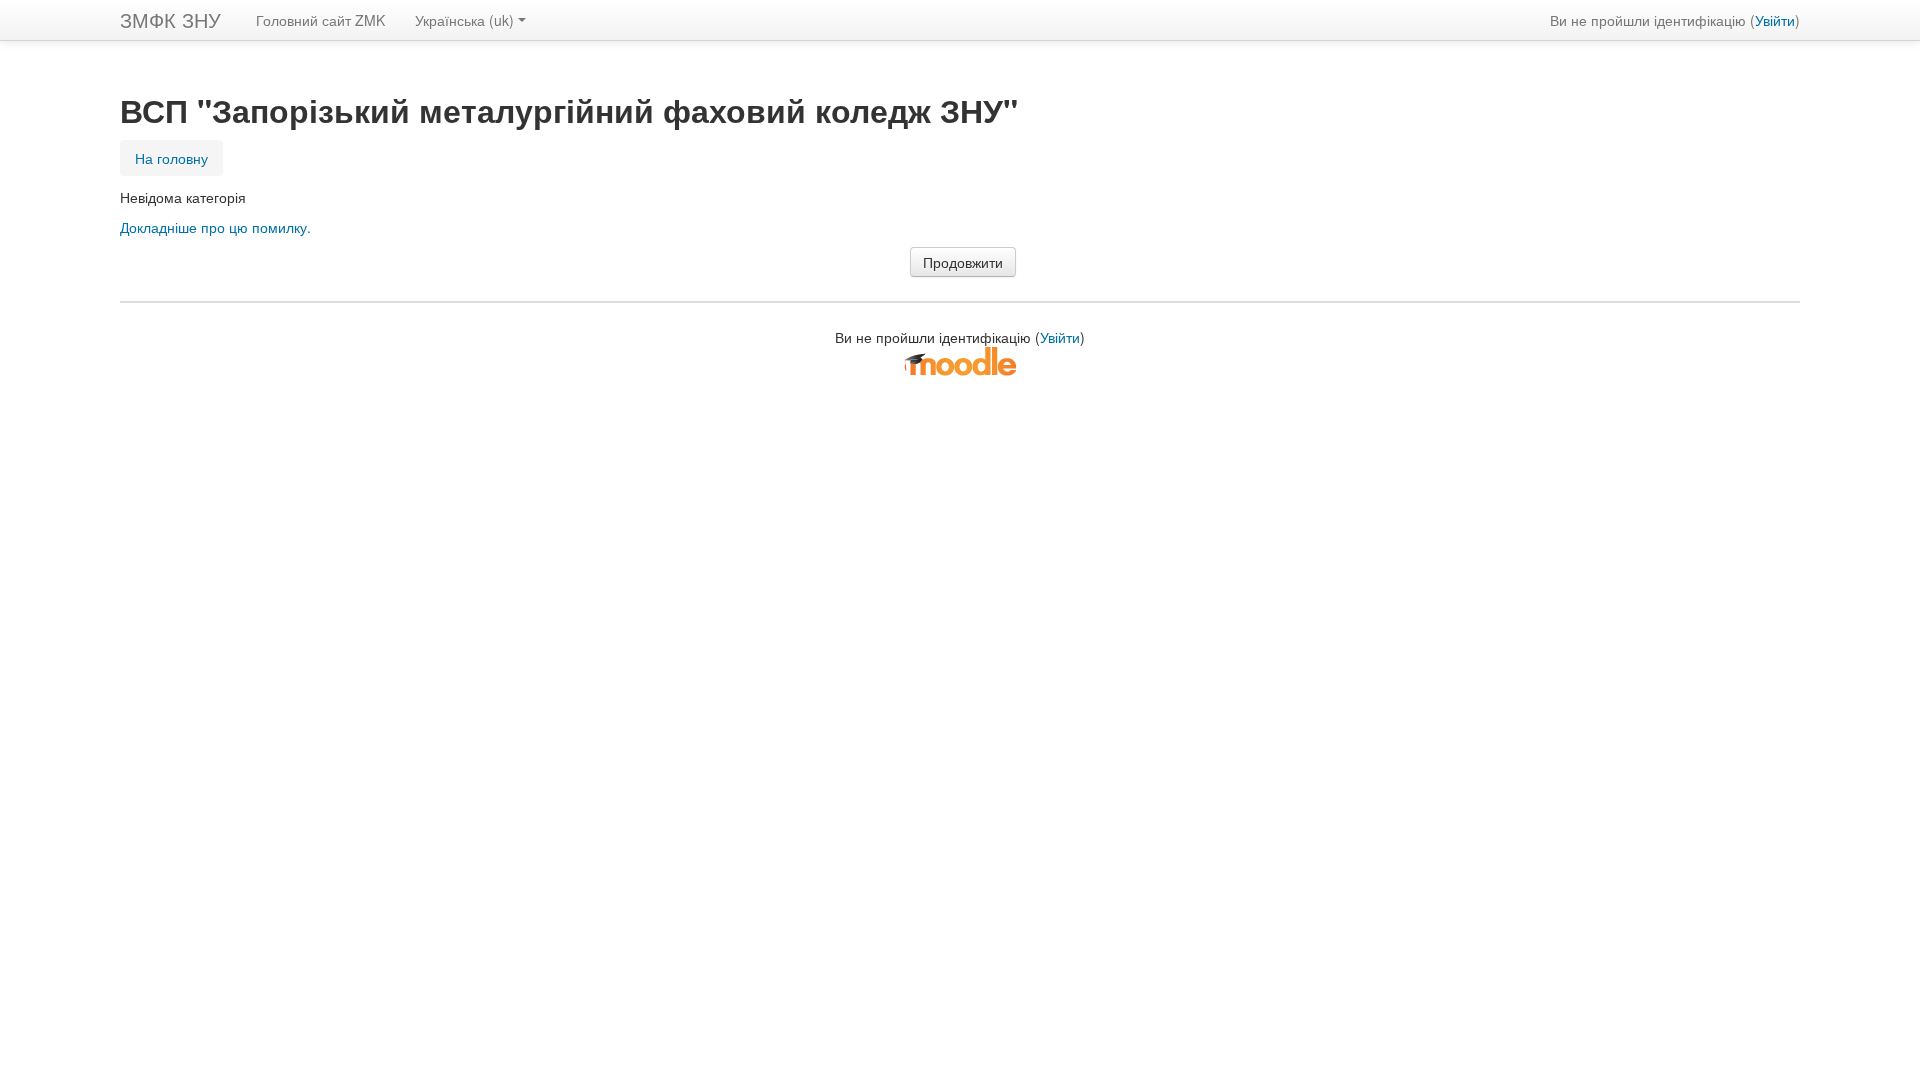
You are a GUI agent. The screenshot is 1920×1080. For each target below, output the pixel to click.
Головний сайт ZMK (320, 20)
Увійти (1775, 20)
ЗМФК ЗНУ (170, 19)
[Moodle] (960, 360)
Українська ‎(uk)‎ (464, 20)
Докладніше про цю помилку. (215, 227)
